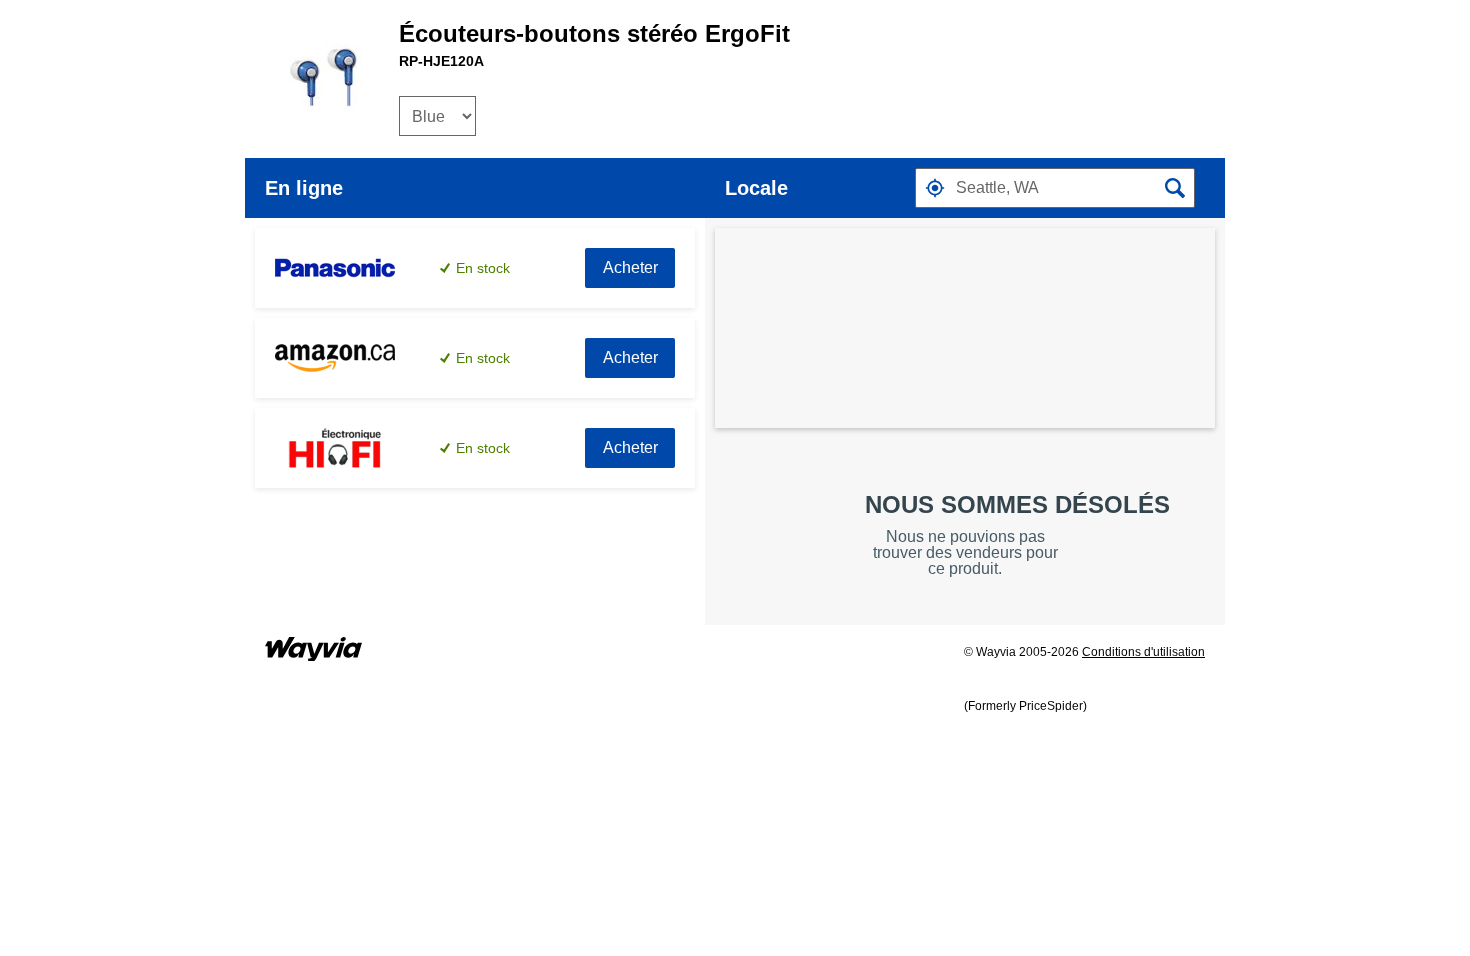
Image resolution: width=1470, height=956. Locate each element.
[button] (935, 188)
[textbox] (1055, 188)
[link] (630, 268)
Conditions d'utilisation (1143, 652)
